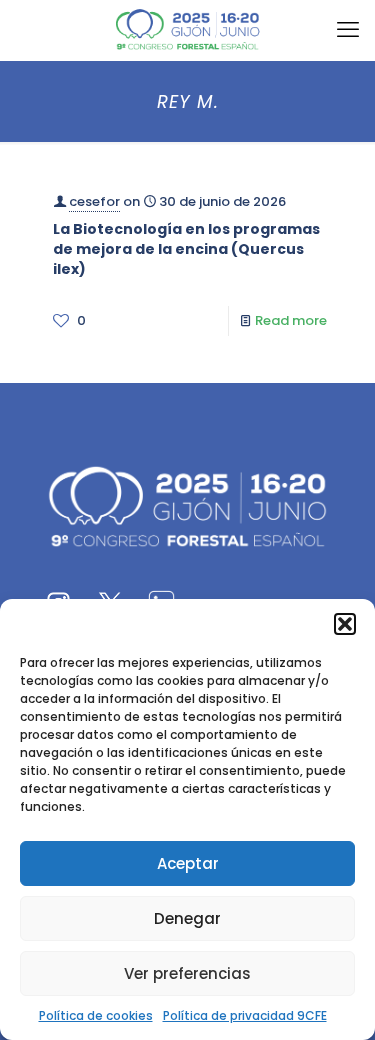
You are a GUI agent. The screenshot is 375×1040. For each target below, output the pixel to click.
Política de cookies (96, 1015)
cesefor (94, 201)
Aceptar (188, 863)
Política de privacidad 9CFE (245, 1015)
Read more (291, 320)
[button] (345, 624)
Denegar (187, 918)
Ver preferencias (187, 973)
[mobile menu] (348, 30)
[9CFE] (187, 30)
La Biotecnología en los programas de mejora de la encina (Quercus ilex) (186, 249)
